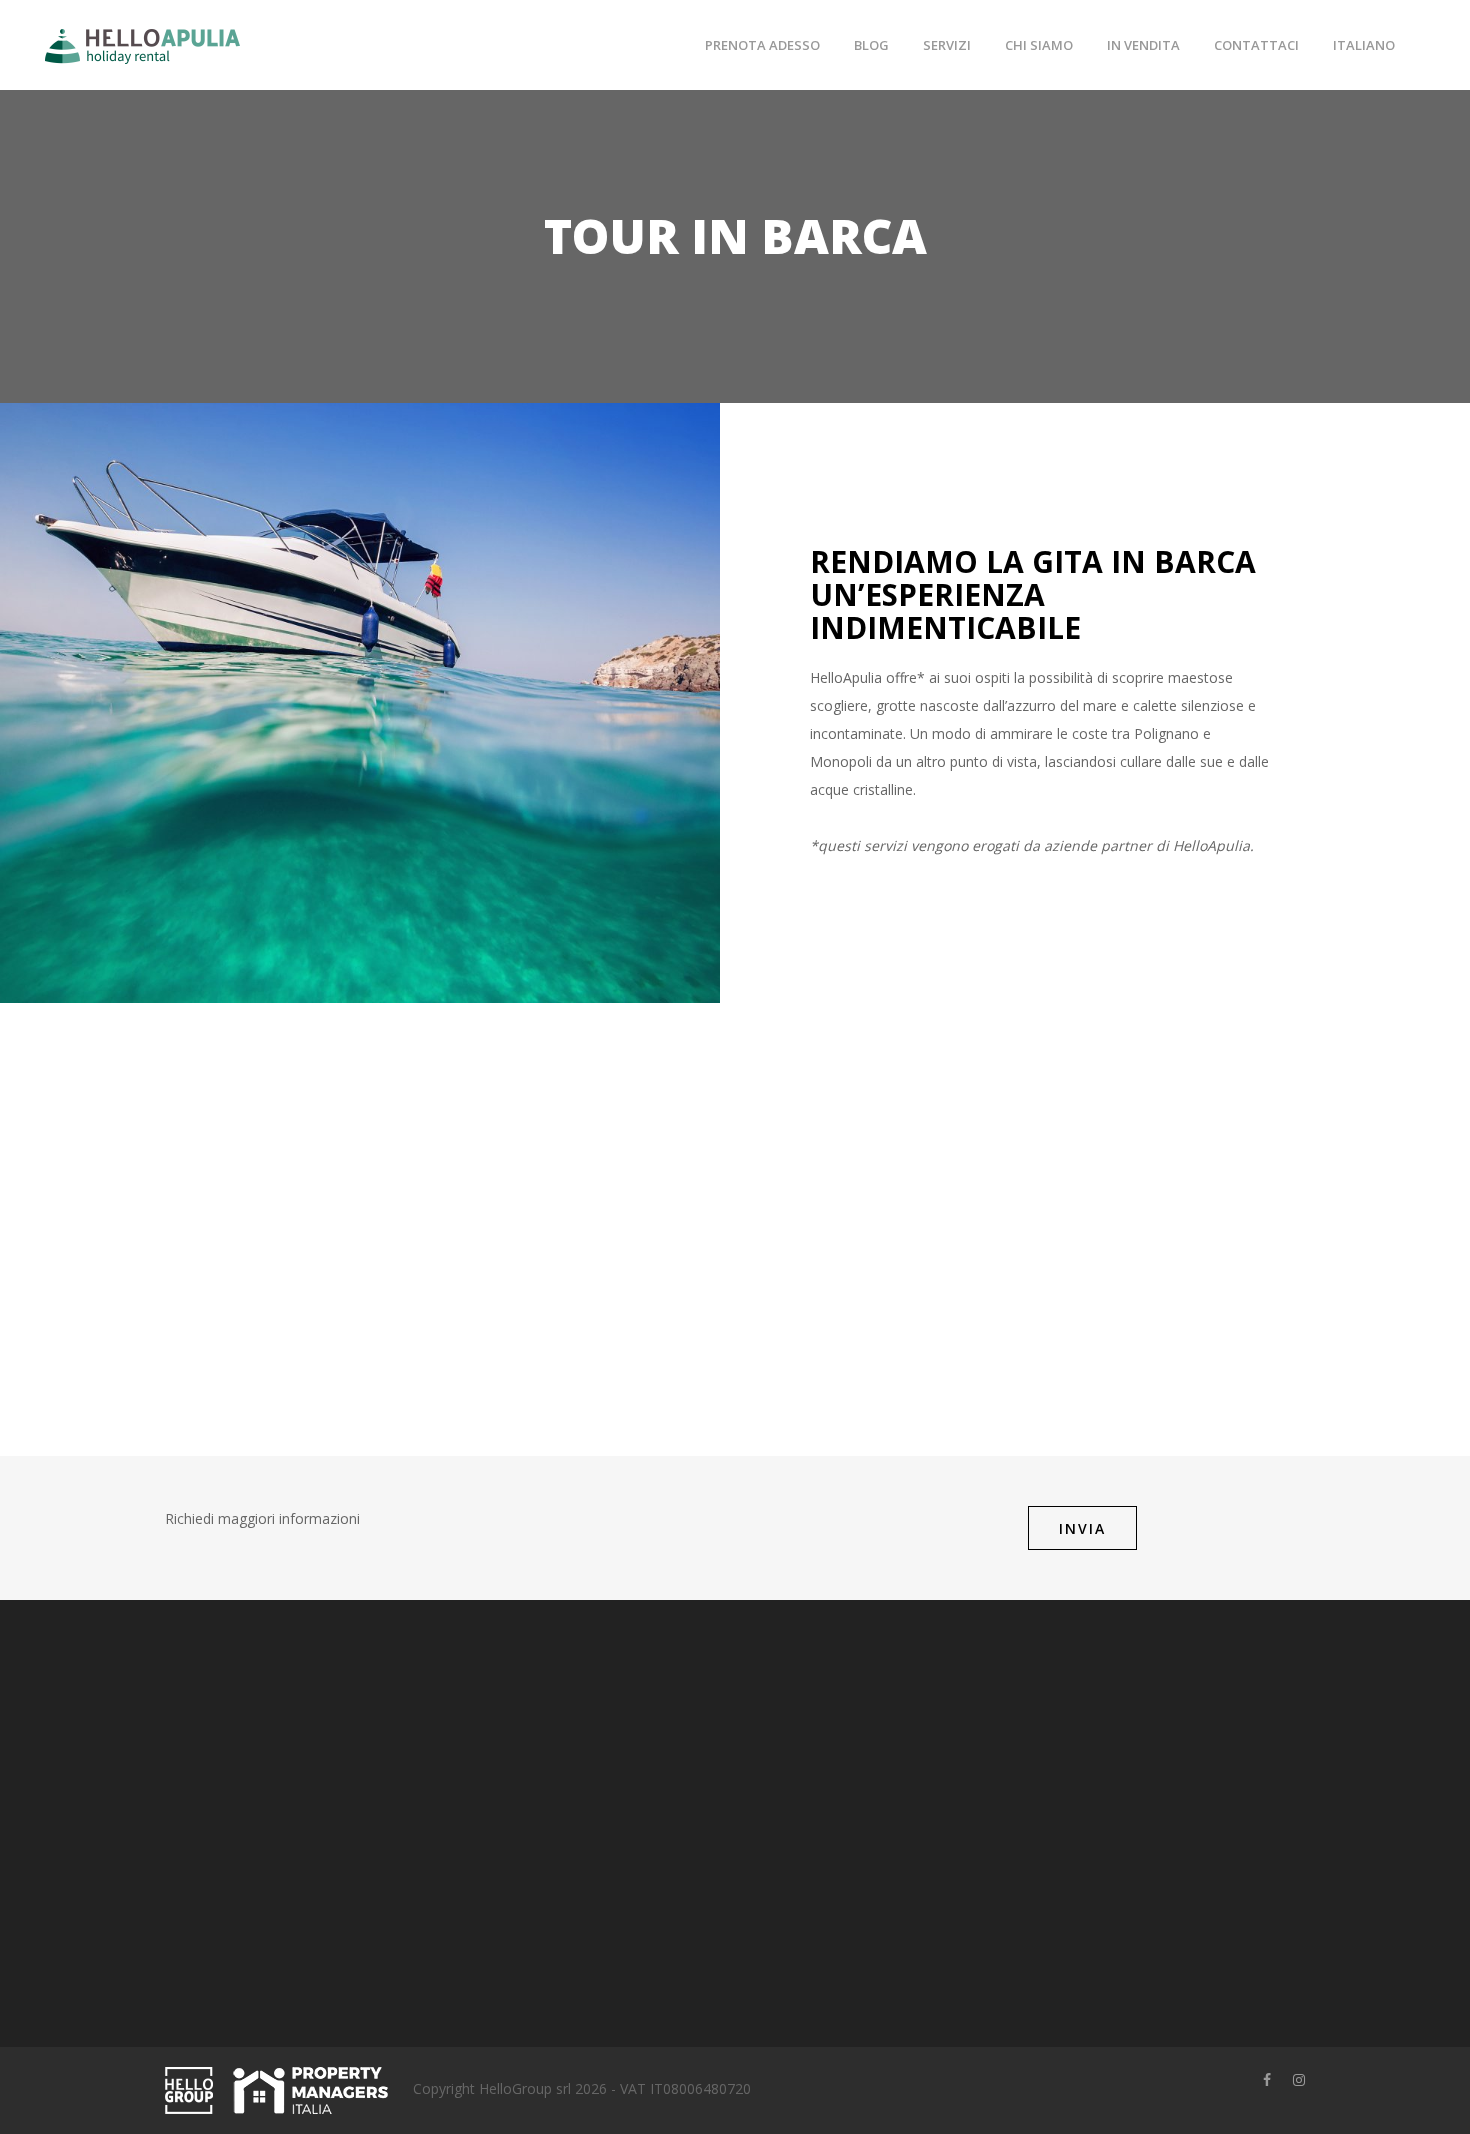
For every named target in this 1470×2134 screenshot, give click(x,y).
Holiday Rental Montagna (637, 1823)
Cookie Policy (793, 1792)
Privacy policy (793, 1761)
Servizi (947, 45)
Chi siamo (1039, 45)
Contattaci (1256, 45)
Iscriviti (1125, 1865)
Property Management (628, 1792)
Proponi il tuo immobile (630, 1761)
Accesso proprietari (617, 1730)
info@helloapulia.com (280, 1951)
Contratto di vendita (814, 1730)
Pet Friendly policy (808, 1823)
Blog (871, 45)
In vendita (1143, 45)
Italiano (1364, 45)
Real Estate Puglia (613, 1854)
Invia (1082, 1528)
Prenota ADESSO (762, 45)
